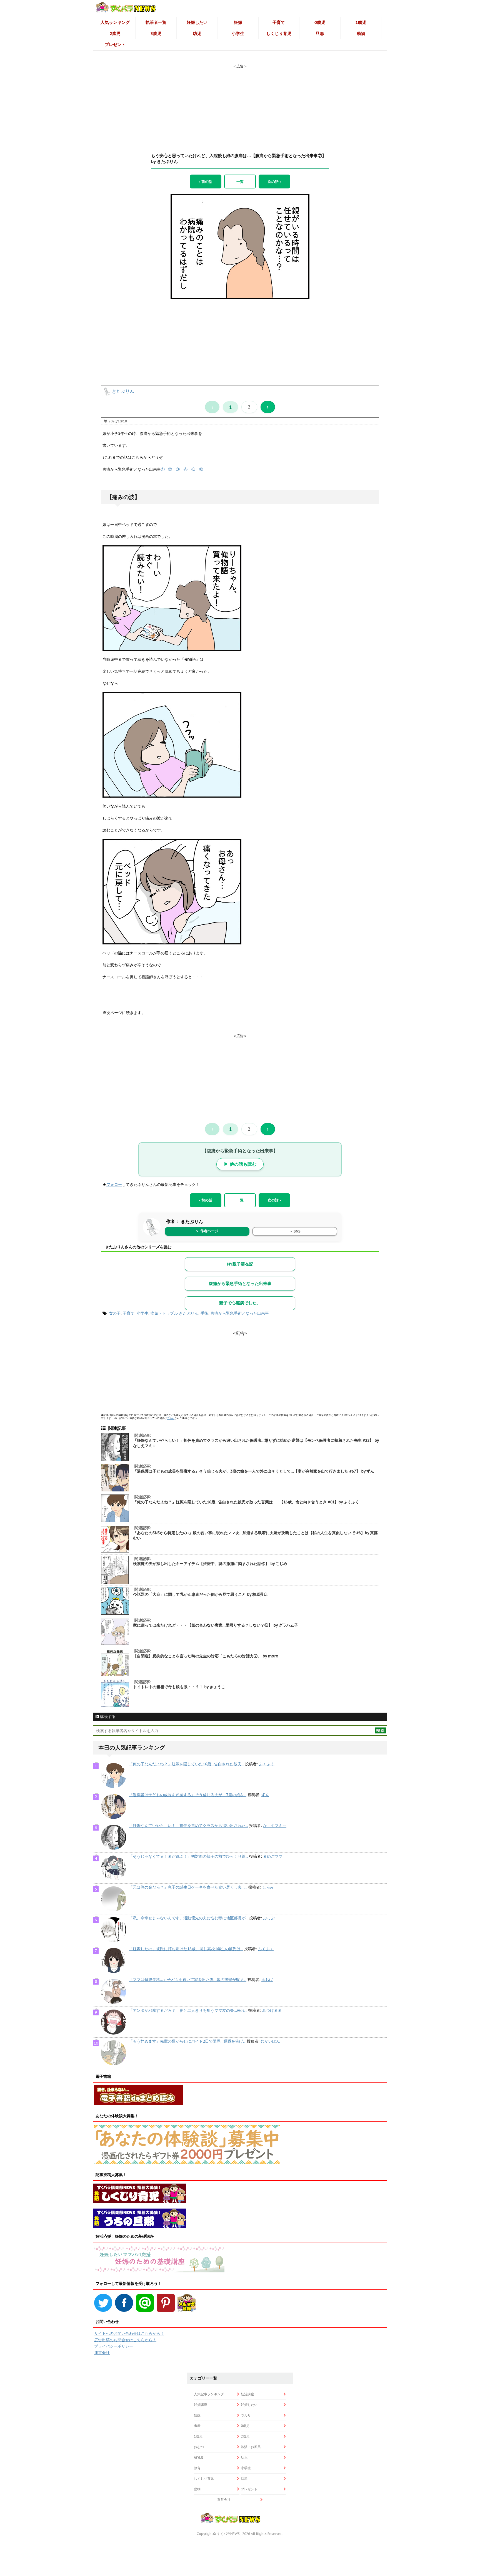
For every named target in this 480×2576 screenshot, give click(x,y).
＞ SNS (295, 1231)
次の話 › (274, 182)
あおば (267, 1980)
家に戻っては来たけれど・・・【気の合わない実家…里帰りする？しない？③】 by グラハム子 (216, 1625)
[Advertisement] (240, 104)
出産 (197, 2426)
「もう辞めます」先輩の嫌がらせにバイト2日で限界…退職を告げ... (187, 2041)
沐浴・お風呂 (251, 2447)
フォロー (114, 1184)
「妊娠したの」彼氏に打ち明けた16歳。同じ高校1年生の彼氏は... (186, 1949)
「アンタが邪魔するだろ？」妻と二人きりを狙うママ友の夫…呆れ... (188, 2010)
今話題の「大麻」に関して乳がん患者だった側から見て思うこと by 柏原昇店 (200, 1594)
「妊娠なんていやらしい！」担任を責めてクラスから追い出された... (188, 1826)
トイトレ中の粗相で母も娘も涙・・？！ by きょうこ (179, 1687)
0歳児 (320, 22)
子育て (279, 22)
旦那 (320, 33)
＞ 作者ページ (207, 1231)
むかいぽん (270, 2041)
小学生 (238, 33)
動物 (361, 33)
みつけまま (272, 2010)
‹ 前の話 (206, 182)
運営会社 (102, 2353)
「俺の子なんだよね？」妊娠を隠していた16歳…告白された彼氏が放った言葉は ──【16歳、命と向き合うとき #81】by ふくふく (246, 1502)
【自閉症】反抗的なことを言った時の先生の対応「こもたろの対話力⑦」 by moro (206, 1656)
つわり (246, 2415)
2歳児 (115, 33)
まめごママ (273, 1856)
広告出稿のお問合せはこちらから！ (125, 2340)
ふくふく (267, 1764)
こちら (171, 1418)
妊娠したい (197, 22)
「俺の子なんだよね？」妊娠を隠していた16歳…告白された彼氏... (186, 1764)
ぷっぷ (269, 1918)
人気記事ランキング (209, 2394)
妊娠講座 (201, 2405)
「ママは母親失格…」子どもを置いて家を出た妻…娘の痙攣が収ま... (188, 1980)
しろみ (268, 1887)
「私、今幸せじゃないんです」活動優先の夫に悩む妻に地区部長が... (188, 1918)
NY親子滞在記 (240, 1264)
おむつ (199, 2447)
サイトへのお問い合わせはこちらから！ (129, 2333)
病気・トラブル (164, 1313)
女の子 (115, 1313)
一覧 (240, 182)
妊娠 (238, 22)
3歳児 (156, 33)
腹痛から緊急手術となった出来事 (240, 1283)
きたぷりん (123, 391)
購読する (107, 1717)
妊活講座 (247, 2394)
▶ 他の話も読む (240, 1164)
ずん (265, 1795)
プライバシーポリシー (114, 2346)
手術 (204, 1313)
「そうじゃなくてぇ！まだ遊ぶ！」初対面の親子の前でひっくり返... (188, 1856)
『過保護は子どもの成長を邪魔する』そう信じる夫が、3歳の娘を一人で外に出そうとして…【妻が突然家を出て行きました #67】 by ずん (254, 1471)
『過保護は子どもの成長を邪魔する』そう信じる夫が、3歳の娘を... (188, 1795)
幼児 (197, 33)
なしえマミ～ (275, 1826)
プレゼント (115, 45)
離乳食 (199, 2457)
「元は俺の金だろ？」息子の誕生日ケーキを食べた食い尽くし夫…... (188, 1887)
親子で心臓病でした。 (240, 1303)
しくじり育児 (279, 33)
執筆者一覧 (156, 22)
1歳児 (361, 22)
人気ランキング (115, 22)
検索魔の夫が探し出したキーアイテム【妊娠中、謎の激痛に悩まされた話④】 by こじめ (210, 1564)
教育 (197, 2468)
